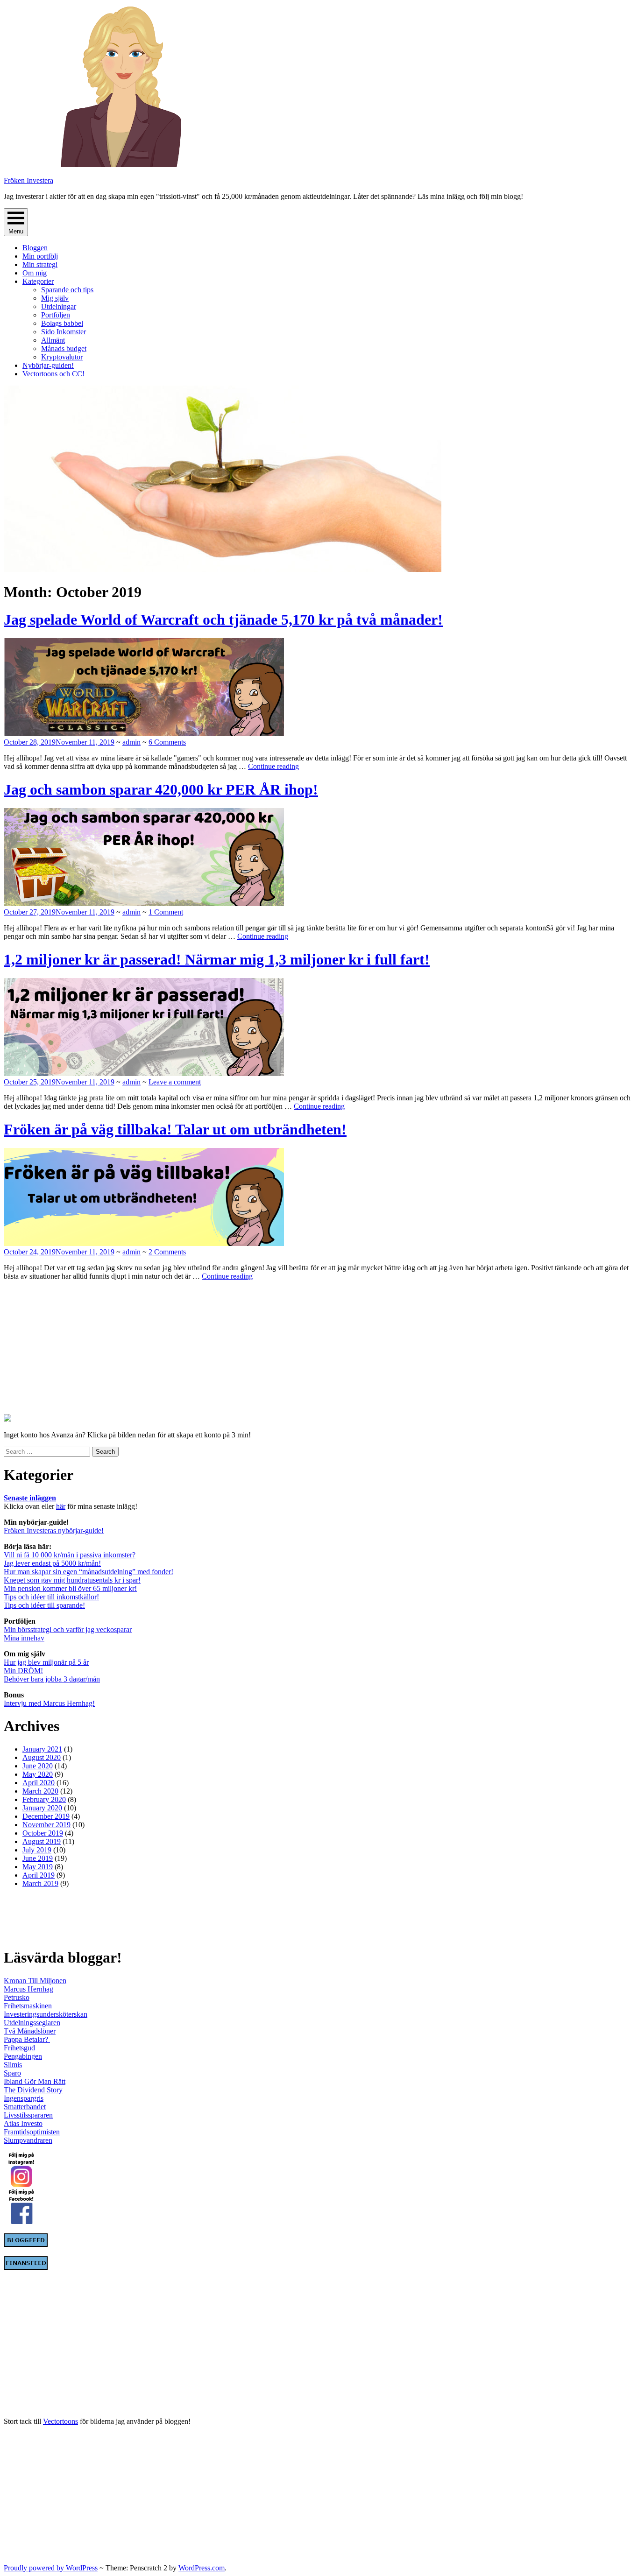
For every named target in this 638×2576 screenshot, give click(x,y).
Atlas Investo (23, 2123)
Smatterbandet (25, 2107)
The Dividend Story (33, 2090)
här (61, 1506)
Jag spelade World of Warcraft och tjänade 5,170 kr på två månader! (223, 619)
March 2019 (40, 1883)
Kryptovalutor (62, 357)
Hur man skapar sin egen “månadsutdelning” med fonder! (89, 1572)
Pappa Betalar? (27, 2039)
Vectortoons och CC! (53, 374)
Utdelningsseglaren (32, 2023)
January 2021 (42, 1749)
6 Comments (167, 742)
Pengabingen (23, 2056)
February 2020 (44, 1799)
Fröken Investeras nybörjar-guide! (54, 1531)
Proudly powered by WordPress (51, 2568)
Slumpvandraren (28, 2140)
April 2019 (39, 1875)
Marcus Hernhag (28, 1989)
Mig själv (55, 298)
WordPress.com (202, 2568)
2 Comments (167, 1252)
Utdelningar (59, 306)
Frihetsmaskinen (28, 2006)
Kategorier (38, 281)
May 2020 (38, 1774)
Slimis (13, 2065)
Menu (16, 231)
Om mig (35, 273)
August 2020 (42, 1757)
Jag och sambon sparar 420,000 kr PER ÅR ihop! (161, 789)
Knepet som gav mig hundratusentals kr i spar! (72, 1580)
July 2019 (37, 1850)
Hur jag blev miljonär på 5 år (46, 1662)
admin (131, 742)
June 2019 (38, 1858)
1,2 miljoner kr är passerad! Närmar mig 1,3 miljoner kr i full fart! (217, 959)
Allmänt (53, 340)
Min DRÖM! (23, 1671)
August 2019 (42, 1841)
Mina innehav (24, 1638)
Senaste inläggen (30, 1498)
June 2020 (38, 1766)
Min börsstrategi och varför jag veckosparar (68, 1629)
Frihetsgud (19, 2048)
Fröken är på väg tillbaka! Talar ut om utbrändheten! (175, 1129)
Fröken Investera (28, 180)
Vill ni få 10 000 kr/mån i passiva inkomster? (70, 1555)
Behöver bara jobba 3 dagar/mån (52, 1679)
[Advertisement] (62, 1346)
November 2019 (46, 1825)
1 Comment (166, 912)
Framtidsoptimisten (32, 2132)
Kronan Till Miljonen (35, 1981)
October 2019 (43, 1833)
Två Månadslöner (30, 2031)
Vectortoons (60, 2421)
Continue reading (273, 766)
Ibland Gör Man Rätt (35, 2081)
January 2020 (42, 1808)
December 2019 (46, 1816)
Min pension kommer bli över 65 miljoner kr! (70, 1588)
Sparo (12, 2073)
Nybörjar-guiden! (48, 365)
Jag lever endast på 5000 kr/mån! (52, 1563)
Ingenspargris (24, 2098)
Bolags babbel (62, 323)
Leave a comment (175, 1082)
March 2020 (40, 1791)
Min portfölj (40, 256)
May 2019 (38, 1867)
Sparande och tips (67, 290)
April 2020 (39, 1783)
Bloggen (35, 248)
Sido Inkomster (64, 332)
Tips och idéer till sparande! (44, 1605)
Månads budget (64, 348)
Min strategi (40, 264)
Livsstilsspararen (28, 2115)
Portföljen (56, 315)
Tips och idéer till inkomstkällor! (51, 1597)
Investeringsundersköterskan (46, 2014)
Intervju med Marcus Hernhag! (49, 1703)
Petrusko (17, 1997)
